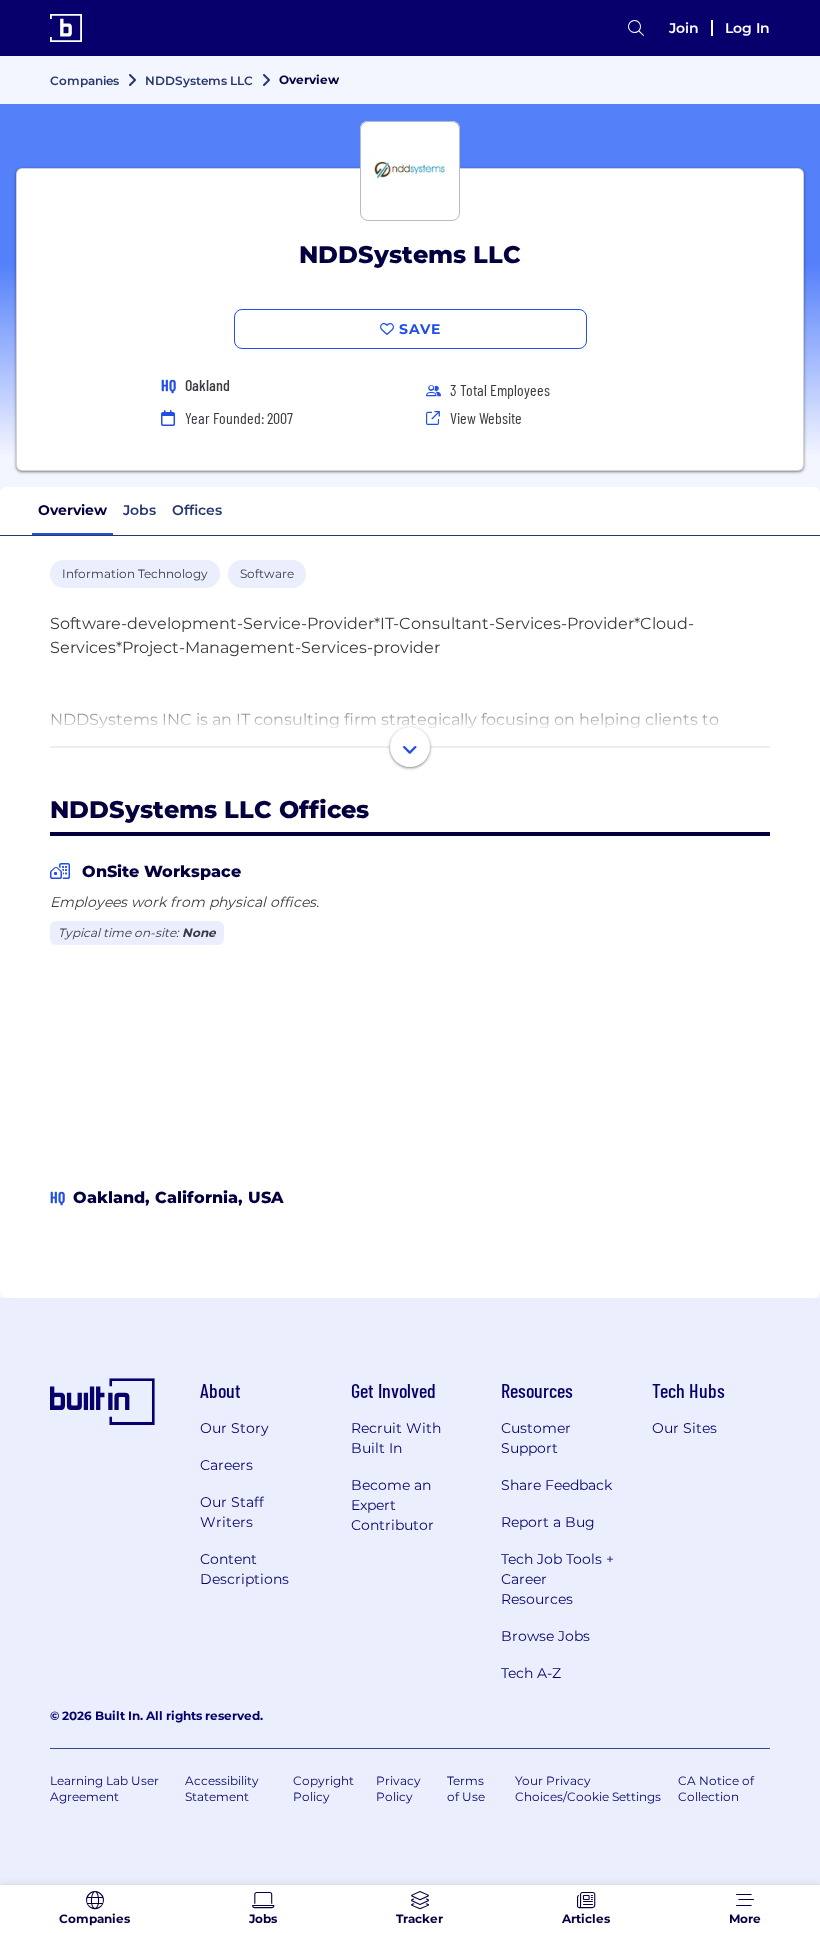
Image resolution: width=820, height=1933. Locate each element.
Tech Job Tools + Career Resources (557, 1579)
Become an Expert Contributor (392, 1505)
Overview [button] (72, 510)
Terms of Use (466, 1788)
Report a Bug (548, 1522)
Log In (747, 28)
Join (684, 28)
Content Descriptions (244, 1569)
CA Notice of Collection (716, 1788)
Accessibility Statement (222, 1788)
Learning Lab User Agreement (104, 1788)
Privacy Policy (398, 1788)
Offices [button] (197, 510)
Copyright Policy (323, 1788)
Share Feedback (556, 1485)
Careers (226, 1465)
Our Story (234, 1428)
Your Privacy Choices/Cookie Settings (588, 1788)
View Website (486, 417)
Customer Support (536, 1438)
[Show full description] (410, 747)
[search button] (636, 28)
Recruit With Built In (396, 1438)
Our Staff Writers (232, 1512)
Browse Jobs (545, 1636)
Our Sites (684, 1428)
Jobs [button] (139, 510)
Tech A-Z (531, 1673)
